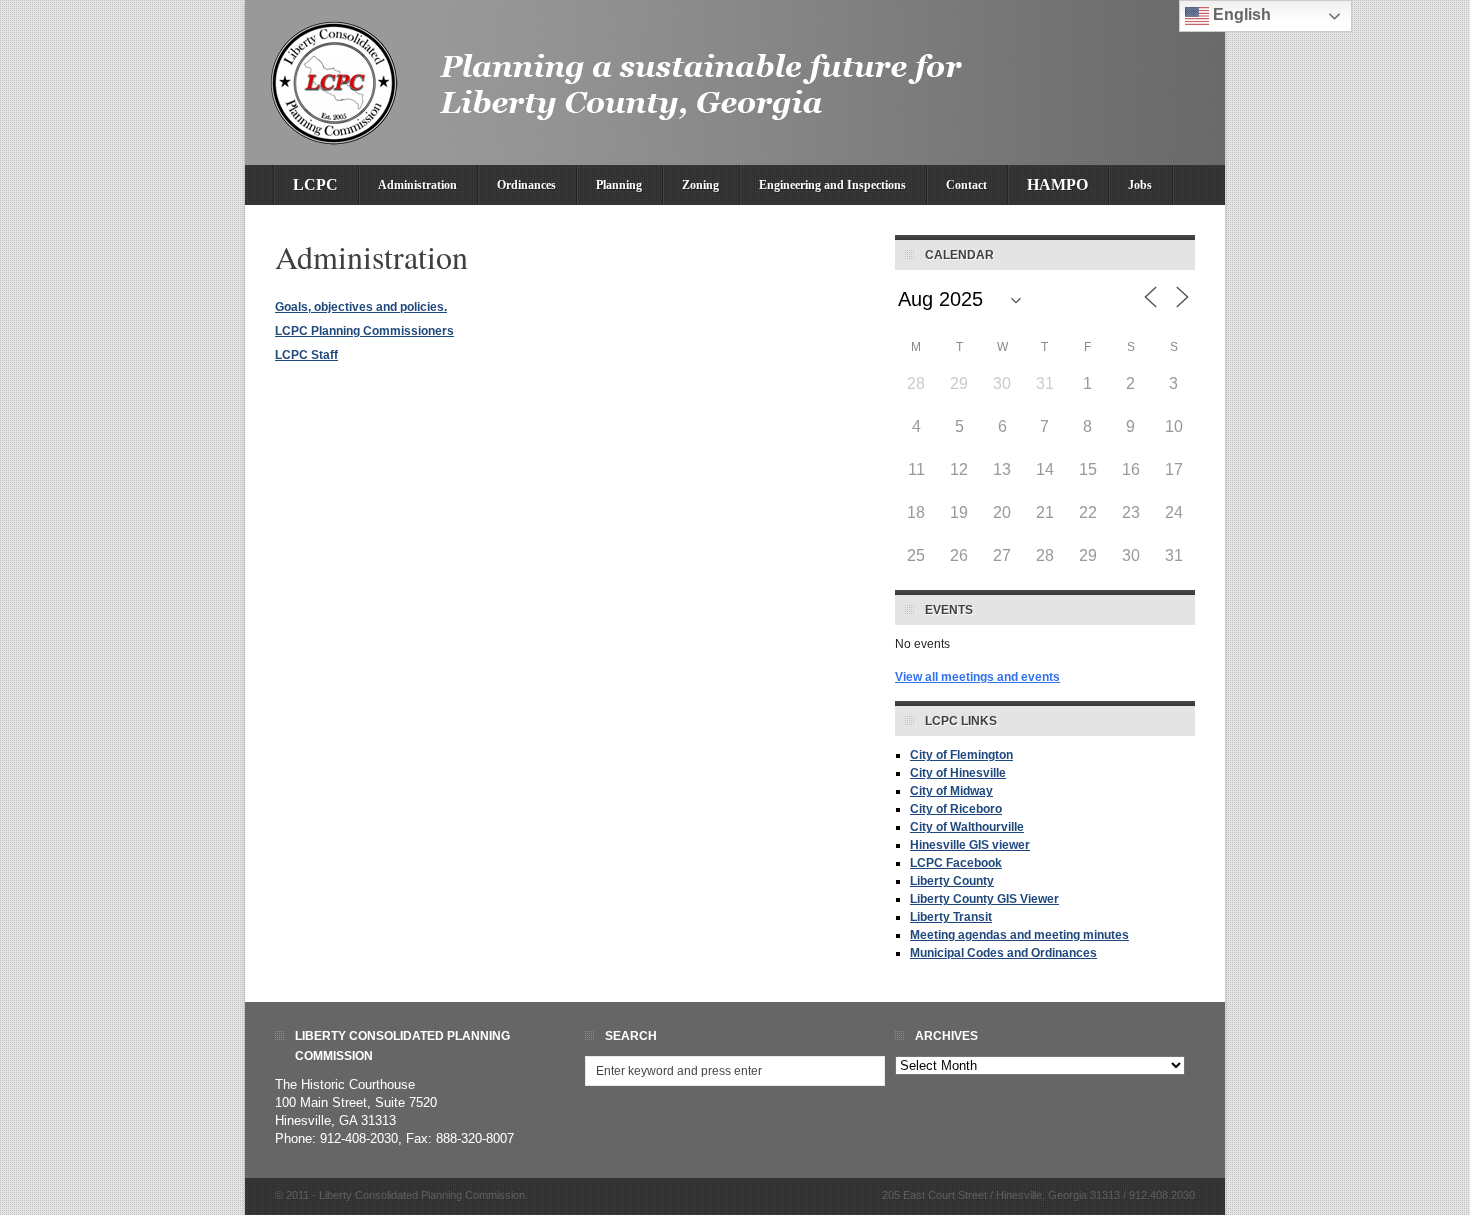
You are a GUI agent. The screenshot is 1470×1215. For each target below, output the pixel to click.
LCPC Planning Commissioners (364, 331)
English (1240, 14)
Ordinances (526, 185)
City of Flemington (961, 755)
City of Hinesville (958, 773)
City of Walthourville (967, 827)
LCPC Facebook (956, 863)
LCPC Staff (306, 355)
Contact (966, 185)
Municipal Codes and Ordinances (1003, 953)
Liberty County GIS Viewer (984, 899)
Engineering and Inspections (832, 185)
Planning (619, 185)
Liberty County (952, 881)
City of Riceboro (956, 809)
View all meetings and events (977, 677)
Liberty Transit (951, 917)
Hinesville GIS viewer (970, 845)
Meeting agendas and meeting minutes (1019, 935)
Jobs (1140, 185)
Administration (417, 185)
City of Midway (951, 791)
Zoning (700, 185)
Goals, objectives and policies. (361, 307)
